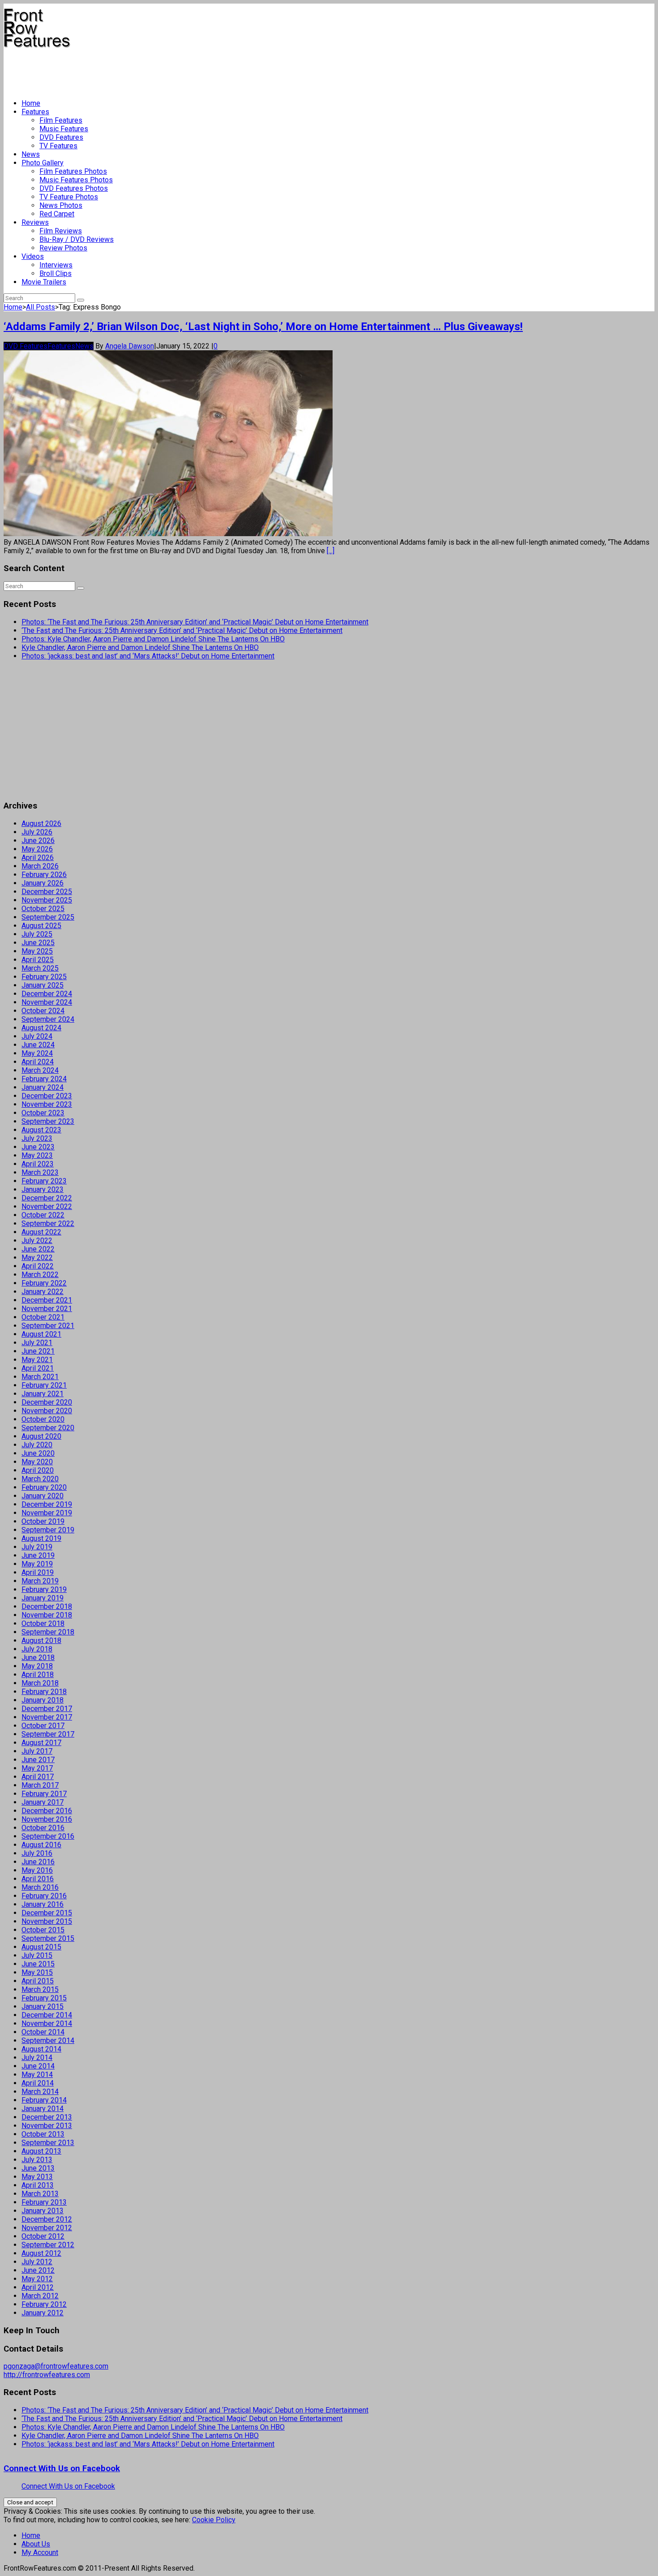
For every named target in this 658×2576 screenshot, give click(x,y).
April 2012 (38, 2287)
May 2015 (37, 1972)
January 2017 (43, 1802)
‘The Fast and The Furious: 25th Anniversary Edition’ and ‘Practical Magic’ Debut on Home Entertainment (182, 630)
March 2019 (40, 1581)
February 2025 (44, 977)
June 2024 (38, 1045)
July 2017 (37, 1751)
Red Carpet (57, 214)
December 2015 (47, 1913)
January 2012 (43, 2313)
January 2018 (43, 1700)
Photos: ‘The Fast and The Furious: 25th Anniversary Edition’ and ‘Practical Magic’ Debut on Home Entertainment (195, 622)
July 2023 (37, 1138)
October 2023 (43, 1113)
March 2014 (40, 2092)
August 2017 (41, 1743)
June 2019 (38, 1555)
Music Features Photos (76, 180)
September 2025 (48, 917)
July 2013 (37, 2160)
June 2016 (38, 1862)
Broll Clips (56, 273)
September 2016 (48, 1836)
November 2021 (47, 1309)
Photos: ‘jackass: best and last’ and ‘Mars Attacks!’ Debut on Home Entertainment (148, 656)
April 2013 (38, 2185)
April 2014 (38, 2083)
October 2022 (43, 1215)
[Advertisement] (167, 70)
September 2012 (48, 2245)
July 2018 (37, 1649)
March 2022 (40, 1275)
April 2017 (38, 1777)
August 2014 (41, 2049)
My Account (40, 2552)
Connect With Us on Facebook (62, 2468)
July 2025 (37, 934)
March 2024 (40, 1070)
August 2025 (41, 926)
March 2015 (40, 1989)
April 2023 (38, 1164)
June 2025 (38, 943)
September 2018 (48, 1632)
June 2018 (38, 1658)
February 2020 (44, 1487)
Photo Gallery (43, 163)
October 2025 (43, 909)
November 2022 (47, 1206)
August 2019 (41, 1538)
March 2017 (40, 1785)
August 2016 (41, 1845)
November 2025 (47, 900)
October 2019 (43, 1521)
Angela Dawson (130, 346)
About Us (36, 2544)
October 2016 (43, 1828)
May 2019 (37, 1564)
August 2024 (41, 1028)
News (31, 154)
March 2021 (40, 1377)
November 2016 (47, 1819)
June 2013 (38, 2168)
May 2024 (37, 1053)
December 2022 (47, 1198)
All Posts (41, 307)
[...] (331, 551)
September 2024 (48, 1019)
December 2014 (47, 2015)
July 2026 (37, 832)
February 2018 (44, 1692)
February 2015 (44, 1998)
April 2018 (38, 1675)
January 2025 (43, 985)
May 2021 (37, 1360)
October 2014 (43, 2032)
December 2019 (47, 1504)
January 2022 (43, 1292)
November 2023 (47, 1104)
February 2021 (44, 1385)
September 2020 (48, 1428)
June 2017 (38, 1760)
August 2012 (41, 2253)
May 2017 (37, 1768)
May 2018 (37, 1666)
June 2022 (38, 1249)
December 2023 (47, 1096)
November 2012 (47, 2228)
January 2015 (43, 2006)
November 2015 (47, 1921)
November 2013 (47, 2126)
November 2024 (47, 1002)
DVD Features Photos (74, 188)
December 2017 (47, 1709)
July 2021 (37, 1343)
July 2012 (37, 2262)
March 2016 (40, 1887)
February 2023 (44, 1181)
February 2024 (44, 1079)
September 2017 (48, 1734)
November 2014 (47, 2023)
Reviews (35, 222)
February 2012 (44, 2304)
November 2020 (47, 1411)
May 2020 (37, 1462)
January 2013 (43, 2211)
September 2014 (48, 2041)
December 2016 (47, 1811)
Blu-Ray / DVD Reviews (77, 239)
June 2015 (38, 1964)
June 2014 (38, 2066)
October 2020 (43, 1419)
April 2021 (38, 1368)
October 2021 (43, 1317)
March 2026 (40, 866)
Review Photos (63, 248)
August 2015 (41, 1947)
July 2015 (37, 1955)
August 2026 (41, 824)
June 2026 (38, 841)
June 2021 (38, 1351)
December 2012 (47, 2219)
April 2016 (38, 1879)
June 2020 (38, 1453)
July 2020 (37, 1445)
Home (31, 103)
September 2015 (48, 1938)
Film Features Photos (73, 171)
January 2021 (43, 1394)
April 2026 (38, 858)
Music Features (64, 129)
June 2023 (38, 1147)
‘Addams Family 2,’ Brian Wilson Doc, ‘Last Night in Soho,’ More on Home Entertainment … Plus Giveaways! (263, 327)
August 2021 (41, 1334)
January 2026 (43, 883)
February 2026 (44, 875)
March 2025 (40, 968)
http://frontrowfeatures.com (47, 2375)
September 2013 (48, 2143)
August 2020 (41, 1436)
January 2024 (43, 1087)
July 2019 (37, 1547)
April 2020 (38, 1470)
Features (35, 112)
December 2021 (47, 1300)
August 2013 (41, 2151)
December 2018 (47, 1606)
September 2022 (48, 1223)
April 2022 (38, 1266)
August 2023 (41, 1130)
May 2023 (37, 1155)
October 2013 (43, 2134)
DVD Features (61, 137)
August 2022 (41, 1232)
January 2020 (43, 1496)
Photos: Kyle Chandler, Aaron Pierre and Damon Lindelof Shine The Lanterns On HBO (153, 639)
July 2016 (37, 1853)
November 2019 (47, 1513)
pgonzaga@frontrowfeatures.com (56, 2366)
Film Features (61, 120)
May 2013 (37, 2177)
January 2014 (43, 2109)
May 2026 (37, 849)
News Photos (61, 205)
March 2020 (40, 1479)
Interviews (56, 265)
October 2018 (43, 1623)
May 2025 (37, 951)
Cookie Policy (214, 2520)
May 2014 (37, 2075)
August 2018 (41, 1641)
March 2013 (40, 2194)
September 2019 (48, 1530)
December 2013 (47, 2117)
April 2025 (38, 960)
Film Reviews (61, 231)
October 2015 (43, 1930)
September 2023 (48, 1121)
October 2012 (43, 2236)
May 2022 (37, 1258)
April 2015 (38, 1981)
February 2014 (44, 2100)
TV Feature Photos (69, 197)
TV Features (58, 146)
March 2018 (40, 1683)
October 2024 (43, 1011)
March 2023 (40, 1172)
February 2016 (44, 1896)
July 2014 (37, 2058)
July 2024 (37, 1036)
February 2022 (44, 1283)
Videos (33, 256)
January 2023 (43, 1189)
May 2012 (37, 2279)
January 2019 (43, 1598)
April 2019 (38, 1572)
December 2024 (47, 994)
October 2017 (43, 1726)
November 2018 (47, 1615)
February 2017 (44, 1794)
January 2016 (43, 1904)
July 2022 (37, 1241)
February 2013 (44, 2202)
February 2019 (44, 1589)
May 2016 (37, 1870)
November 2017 (47, 1717)
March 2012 (40, 2296)
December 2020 (47, 1402)
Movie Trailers (44, 282)
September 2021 (48, 1326)
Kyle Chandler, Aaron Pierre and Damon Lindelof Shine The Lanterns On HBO (140, 647)
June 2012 (38, 2270)
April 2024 (38, 1062)
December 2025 (47, 892)
